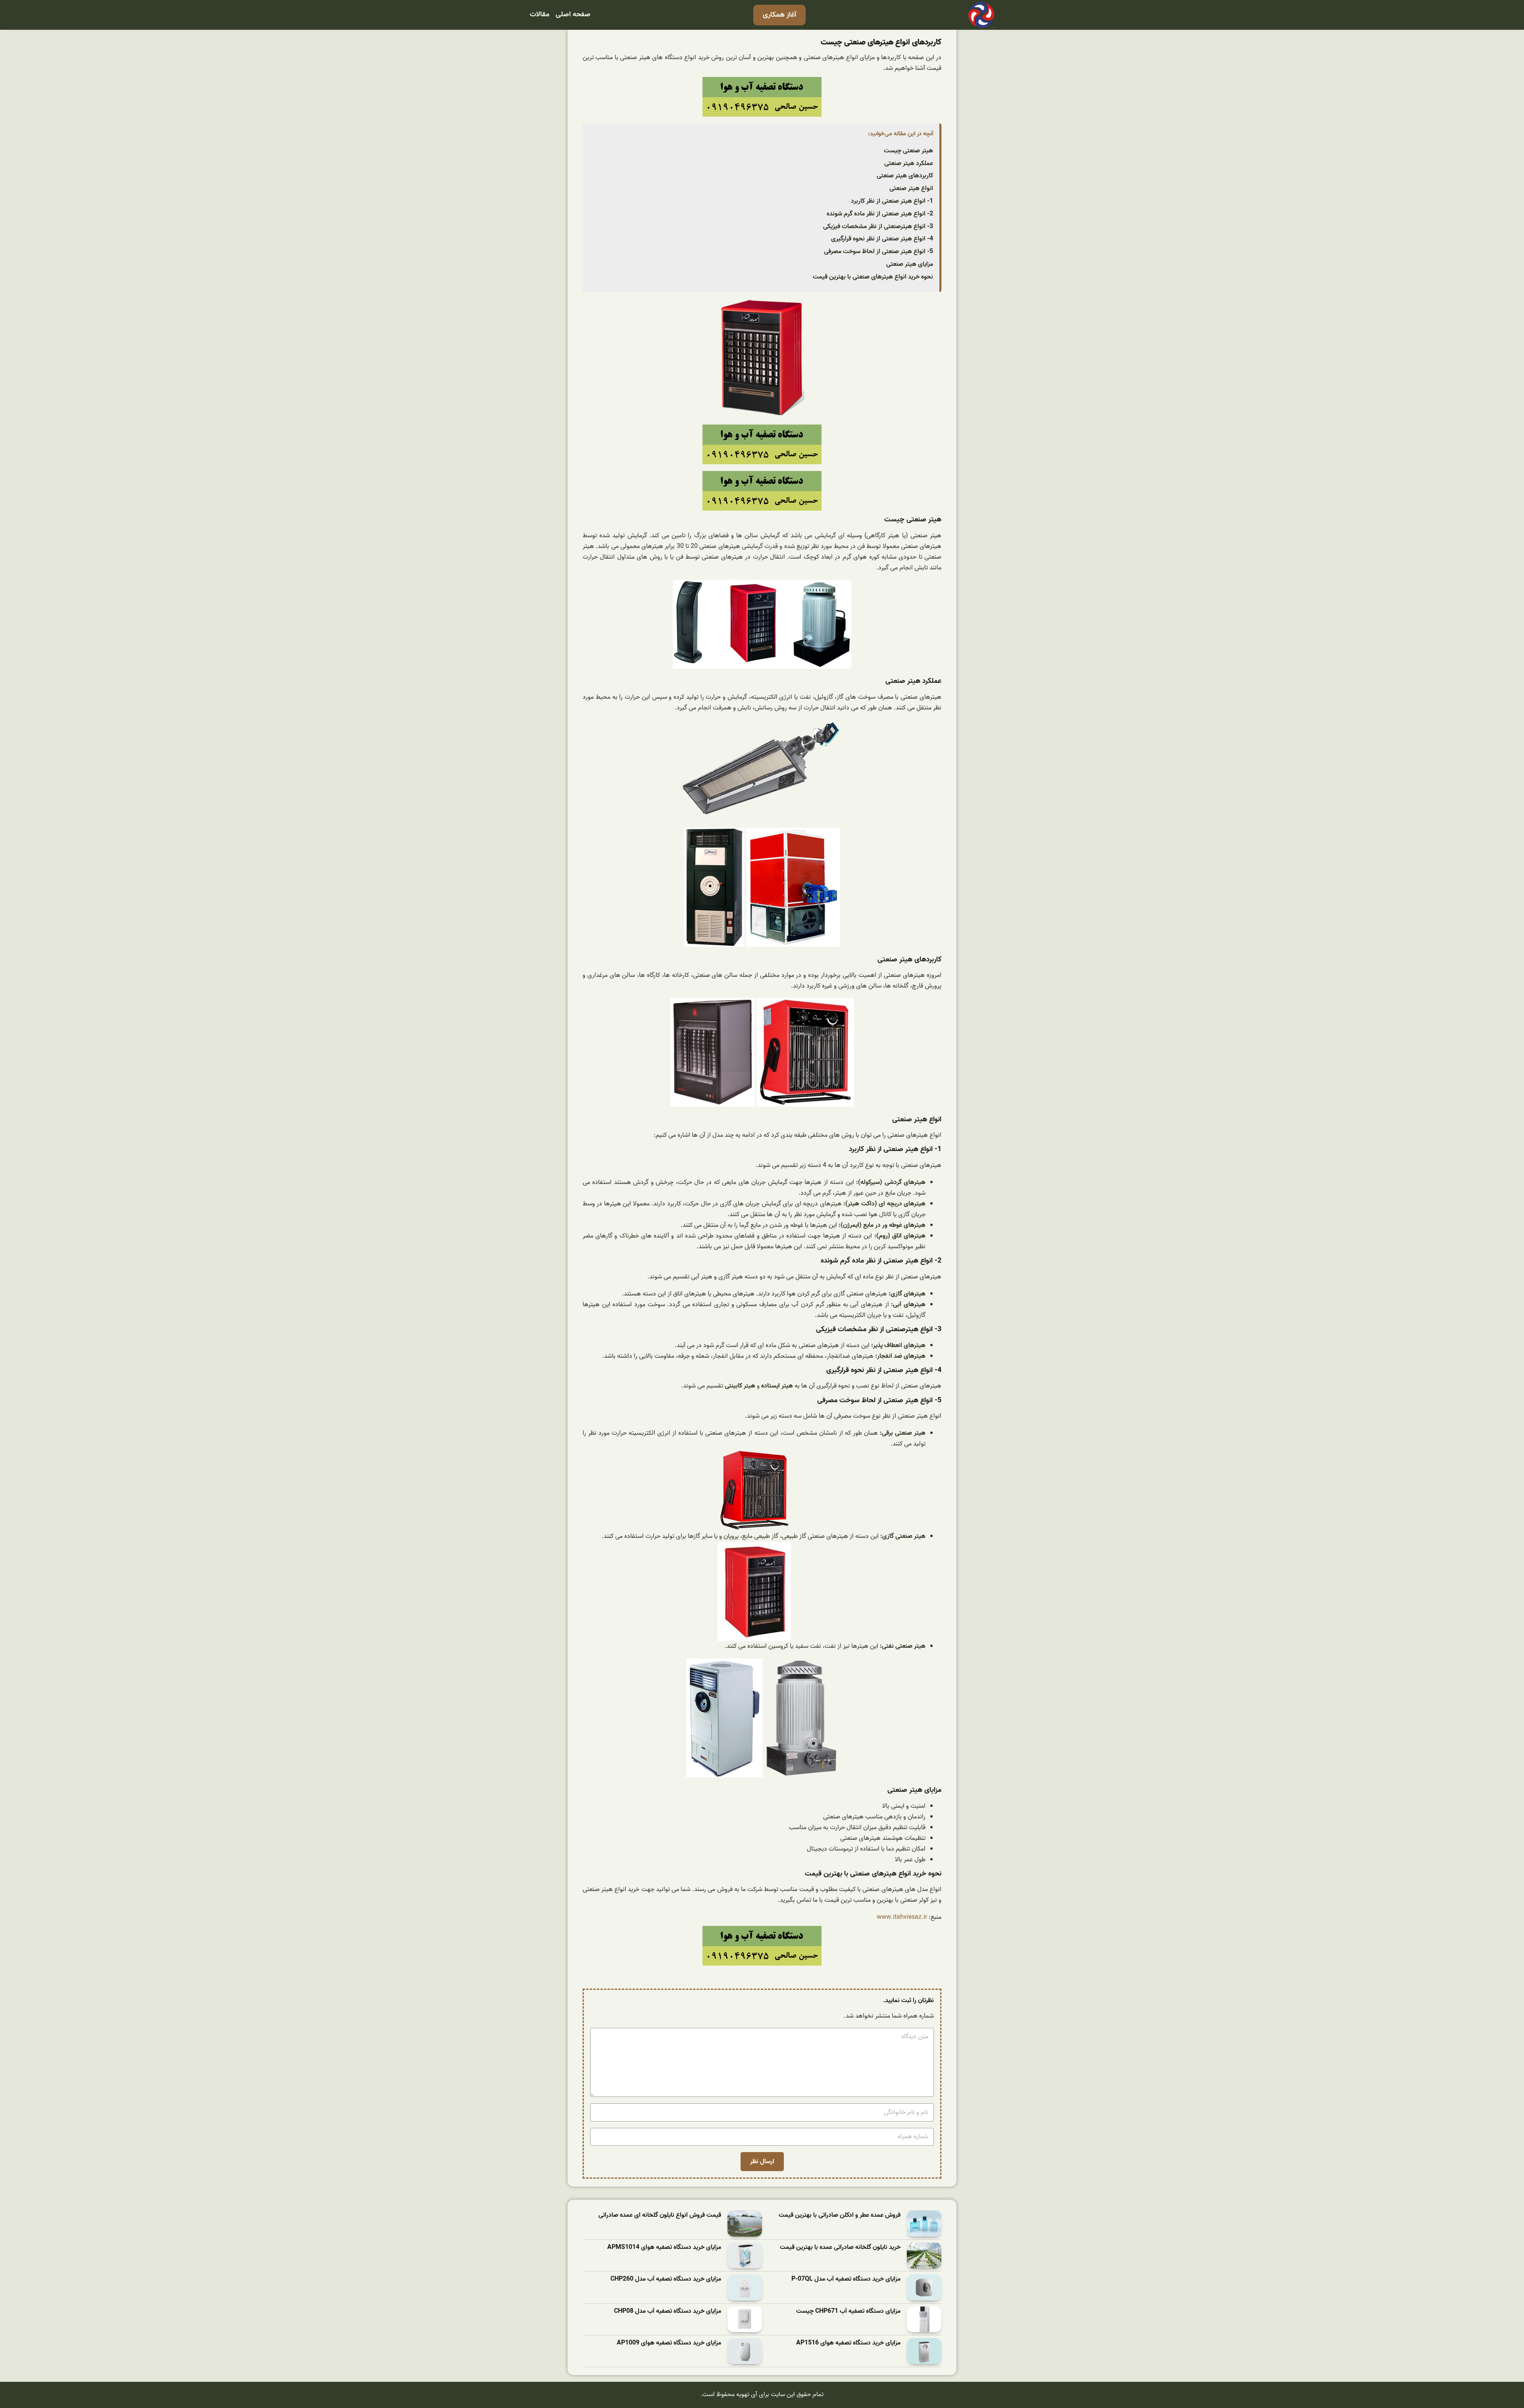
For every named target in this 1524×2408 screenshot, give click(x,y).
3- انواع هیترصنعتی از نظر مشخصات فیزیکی (878, 227)
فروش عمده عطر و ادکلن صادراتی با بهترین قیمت (840, 2215)
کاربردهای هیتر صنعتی (905, 176)
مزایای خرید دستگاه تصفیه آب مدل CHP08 (668, 2311)
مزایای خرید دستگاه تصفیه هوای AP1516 (848, 2343)
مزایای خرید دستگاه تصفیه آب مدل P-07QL (846, 2279)
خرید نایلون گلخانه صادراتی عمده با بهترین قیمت (840, 2248)
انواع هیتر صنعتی (911, 188)
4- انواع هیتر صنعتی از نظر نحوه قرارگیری (882, 239)
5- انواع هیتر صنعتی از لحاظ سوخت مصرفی (878, 252)
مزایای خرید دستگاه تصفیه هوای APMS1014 (664, 2248)
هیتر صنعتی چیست (908, 151)
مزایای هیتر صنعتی (910, 264)
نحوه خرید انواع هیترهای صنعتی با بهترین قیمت (873, 277)
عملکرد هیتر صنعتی (909, 163)
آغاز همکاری (779, 15)
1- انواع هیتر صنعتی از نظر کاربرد (892, 201)
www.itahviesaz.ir (902, 1917)
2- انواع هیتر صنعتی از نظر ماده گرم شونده (880, 214)
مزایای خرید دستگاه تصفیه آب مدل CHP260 (666, 2279)
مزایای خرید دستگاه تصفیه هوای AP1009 (669, 2343)
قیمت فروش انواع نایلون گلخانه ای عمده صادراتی (660, 2215)
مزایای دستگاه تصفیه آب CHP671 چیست (848, 2311)
